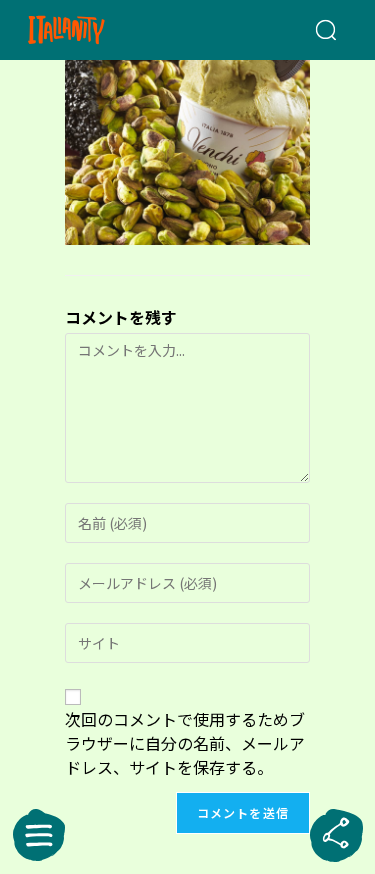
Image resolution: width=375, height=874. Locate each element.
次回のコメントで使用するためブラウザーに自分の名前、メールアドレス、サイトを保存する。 (185, 743)
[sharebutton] (336, 835)
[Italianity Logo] (92, 30)
